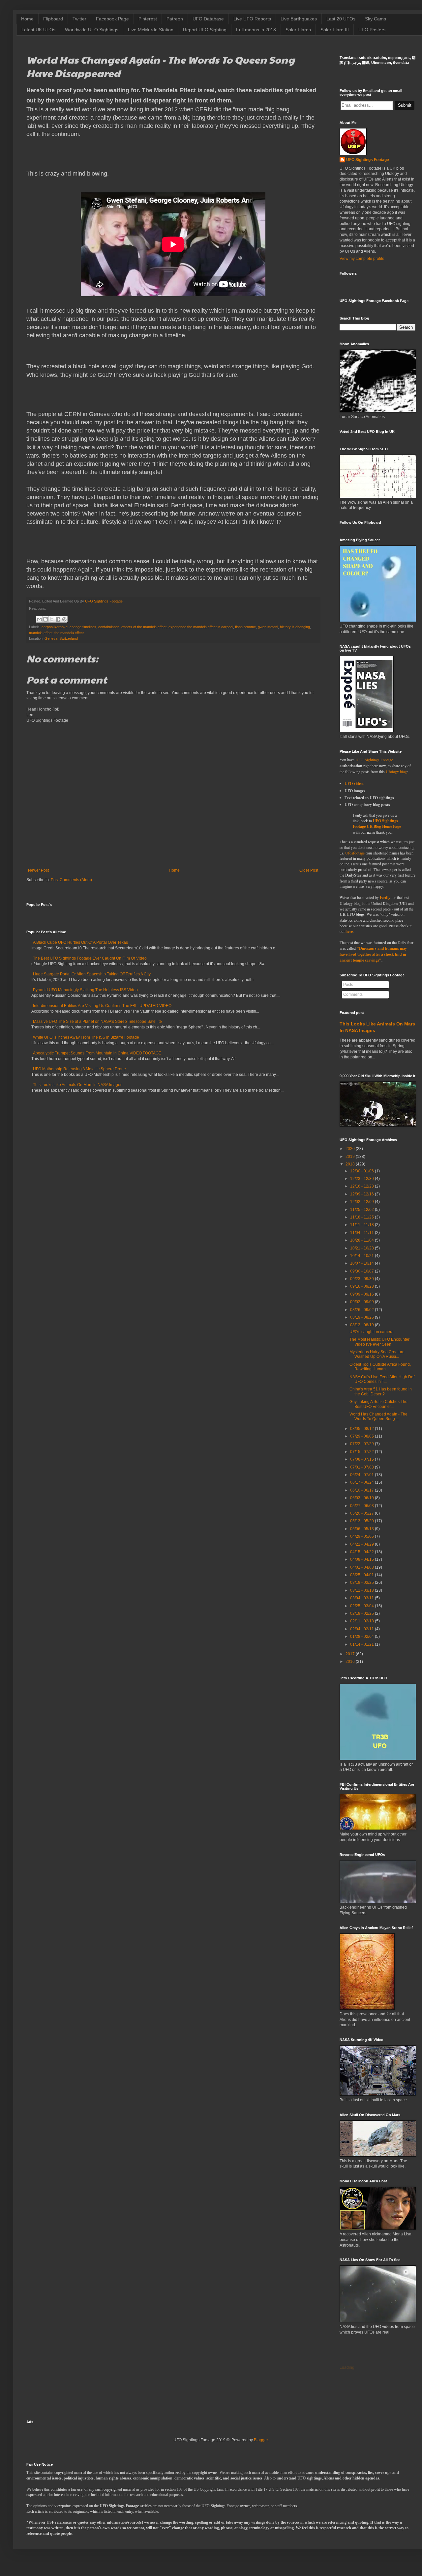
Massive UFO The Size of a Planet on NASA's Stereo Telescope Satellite (97, 1022)
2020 (350, 1149)
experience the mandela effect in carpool (201, 627)
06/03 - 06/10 (362, 1498)
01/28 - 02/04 (362, 1637)
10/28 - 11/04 (362, 1240)
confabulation (109, 627)
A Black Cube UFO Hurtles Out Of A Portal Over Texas (80, 942)
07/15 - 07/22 (362, 1452)
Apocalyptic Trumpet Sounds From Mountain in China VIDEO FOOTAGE (97, 1053)
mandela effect (41, 633)
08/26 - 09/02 (362, 1310)
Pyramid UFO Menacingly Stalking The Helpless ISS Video (85, 990)
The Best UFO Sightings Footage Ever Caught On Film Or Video (90, 958)
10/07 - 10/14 (362, 1263)
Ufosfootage (355, 853)
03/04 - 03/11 (362, 1598)
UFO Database (208, 19)
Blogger (261, 2440)
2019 (350, 1157)
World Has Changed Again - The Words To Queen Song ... (378, 1416)
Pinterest (148, 19)
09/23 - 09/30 (362, 1279)
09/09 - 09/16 (362, 1294)
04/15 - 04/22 (362, 1552)
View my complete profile (362, 259)
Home (27, 19)
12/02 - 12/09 (362, 1202)
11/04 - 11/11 (362, 1233)
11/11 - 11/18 (362, 1225)
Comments (353, 994)
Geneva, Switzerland (61, 638)
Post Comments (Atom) (71, 880)
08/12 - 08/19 (362, 1325)
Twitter (79, 19)
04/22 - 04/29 (362, 1544)
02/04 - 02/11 (362, 1629)
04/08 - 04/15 (362, 1559)
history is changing (295, 627)
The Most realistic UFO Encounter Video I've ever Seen (379, 1342)
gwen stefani (268, 627)
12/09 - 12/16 (362, 1194)
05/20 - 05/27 (362, 1513)
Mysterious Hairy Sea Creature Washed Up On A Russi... (377, 1354)
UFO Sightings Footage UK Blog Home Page (377, 824)
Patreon (175, 19)
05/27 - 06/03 (362, 1506)
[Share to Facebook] (58, 619)
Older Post (309, 870)
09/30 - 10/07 (362, 1271)
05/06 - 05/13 (362, 1529)
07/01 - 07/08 (362, 1467)
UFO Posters (372, 30)
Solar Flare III (335, 30)
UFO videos (354, 784)
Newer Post (38, 870)
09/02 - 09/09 (362, 1302)
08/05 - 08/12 (362, 1429)
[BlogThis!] (45, 619)
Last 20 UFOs (341, 19)
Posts (348, 985)
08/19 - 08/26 (362, 1317)
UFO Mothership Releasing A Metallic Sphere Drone (79, 1069)
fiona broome (245, 627)
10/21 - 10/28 (362, 1248)
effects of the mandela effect (144, 627)
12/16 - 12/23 (362, 1186)
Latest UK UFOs (38, 30)
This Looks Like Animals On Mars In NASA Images (78, 1085)
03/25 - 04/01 (362, 1575)
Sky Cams (376, 19)
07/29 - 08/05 (362, 1436)
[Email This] (39, 619)
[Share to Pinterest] (64, 619)
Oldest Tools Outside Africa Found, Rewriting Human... (380, 1367)
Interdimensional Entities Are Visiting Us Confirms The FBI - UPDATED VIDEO (102, 1006)
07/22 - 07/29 (362, 1444)
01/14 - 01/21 (362, 1644)
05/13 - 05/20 (362, 1521)
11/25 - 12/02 (362, 1210)
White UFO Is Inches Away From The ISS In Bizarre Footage (86, 1037)
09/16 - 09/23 (362, 1286)
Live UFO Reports (252, 19)
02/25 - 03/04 (362, 1606)
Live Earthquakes (299, 19)
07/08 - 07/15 (362, 1459)
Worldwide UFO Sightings (92, 30)
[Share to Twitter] (52, 619)
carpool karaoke (55, 627)
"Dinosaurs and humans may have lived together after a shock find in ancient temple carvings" (373, 954)
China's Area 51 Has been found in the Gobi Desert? (381, 1391)
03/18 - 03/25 (362, 1582)
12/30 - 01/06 (362, 1171)
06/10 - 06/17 (362, 1490)
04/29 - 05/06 (362, 1536)
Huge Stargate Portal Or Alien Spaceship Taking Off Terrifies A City (92, 974)
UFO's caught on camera (372, 1332)
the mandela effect (69, 633)
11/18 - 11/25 (362, 1217)
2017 (350, 1654)
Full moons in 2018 (256, 30)
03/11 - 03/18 (362, 1590)
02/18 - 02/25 (362, 1613)
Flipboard (53, 19)
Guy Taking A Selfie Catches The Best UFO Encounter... (378, 1404)
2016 (350, 1662)
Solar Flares (298, 30)
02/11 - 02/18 (362, 1621)
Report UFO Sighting (205, 30)
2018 (350, 1164)
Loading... (348, 2367)
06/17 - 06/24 (362, 1482)
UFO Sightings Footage (368, 160)
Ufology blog (396, 771)
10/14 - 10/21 (362, 1256)
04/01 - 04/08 (362, 1567)
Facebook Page (112, 19)
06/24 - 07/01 (362, 1475)
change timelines (83, 627)
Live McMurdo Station (151, 30)
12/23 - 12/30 (362, 1179)
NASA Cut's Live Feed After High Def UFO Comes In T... (382, 1379)
